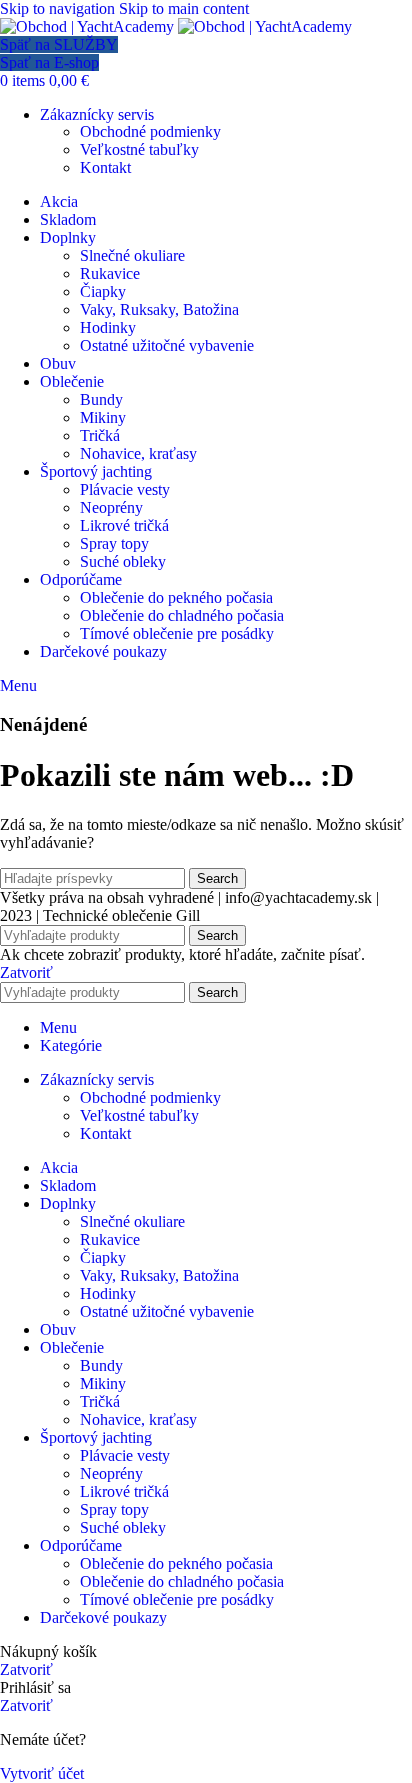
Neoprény (111, 507)
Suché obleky (123, 561)
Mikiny (103, 417)
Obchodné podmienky (150, 131)
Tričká (100, 435)
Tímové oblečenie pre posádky (177, 633)
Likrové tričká (124, 525)
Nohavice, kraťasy (138, 453)
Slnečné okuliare (132, 255)
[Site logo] (89, 26)
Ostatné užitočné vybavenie (167, 345)
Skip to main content (184, 8)
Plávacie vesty (125, 489)
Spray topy (114, 543)
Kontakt (105, 167)
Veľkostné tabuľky (139, 149)
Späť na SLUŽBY (59, 44)
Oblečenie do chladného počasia (182, 615)
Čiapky (103, 291)
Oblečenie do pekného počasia (176, 597)
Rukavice (110, 273)
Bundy (101, 399)
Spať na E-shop (49, 62)
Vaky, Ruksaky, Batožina (159, 309)
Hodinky (108, 327)
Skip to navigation (59, 8)
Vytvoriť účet (42, 1773)
